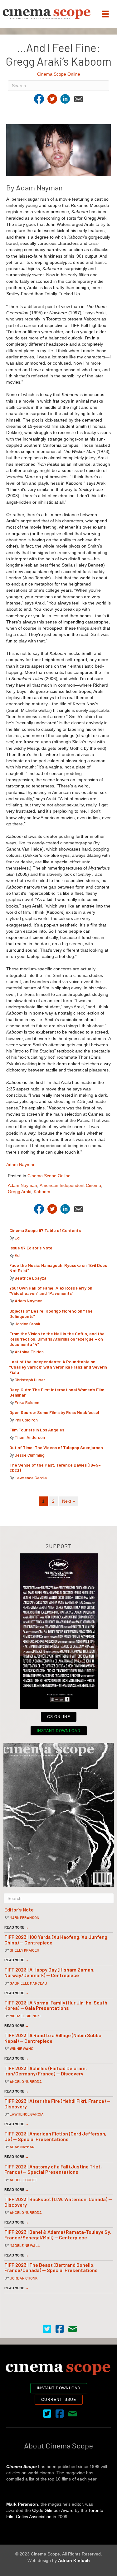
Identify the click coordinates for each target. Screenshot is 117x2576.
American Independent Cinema (70, 1185)
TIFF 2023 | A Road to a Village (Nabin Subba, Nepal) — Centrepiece (54, 2038)
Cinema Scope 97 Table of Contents (45, 1230)
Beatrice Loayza (31, 1278)
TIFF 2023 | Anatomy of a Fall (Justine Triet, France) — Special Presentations (53, 2169)
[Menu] (105, 14)
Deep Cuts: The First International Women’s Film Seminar (57, 1392)
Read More (17, 1927)
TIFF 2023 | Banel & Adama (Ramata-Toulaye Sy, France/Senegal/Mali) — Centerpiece (58, 2235)
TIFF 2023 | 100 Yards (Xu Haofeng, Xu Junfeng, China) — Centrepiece (56, 1940)
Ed (17, 1238)
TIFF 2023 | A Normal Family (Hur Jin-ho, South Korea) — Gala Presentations (56, 2005)
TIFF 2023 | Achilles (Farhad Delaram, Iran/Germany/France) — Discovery (46, 2071)
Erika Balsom (27, 1402)
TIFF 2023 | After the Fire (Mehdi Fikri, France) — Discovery (57, 2104)
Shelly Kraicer (24, 1950)
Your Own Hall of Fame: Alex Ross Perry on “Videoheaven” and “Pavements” (51, 1290)
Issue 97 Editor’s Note (31, 1248)
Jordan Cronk (27, 1324)
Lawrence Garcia (31, 1478)
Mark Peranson (24, 1917)
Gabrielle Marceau (28, 1983)
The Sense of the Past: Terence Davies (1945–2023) (55, 1468)
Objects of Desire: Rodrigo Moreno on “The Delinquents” (51, 1314)
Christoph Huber (30, 1380)
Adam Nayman (21, 1164)
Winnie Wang (22, 2048)
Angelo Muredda (26, 2081)
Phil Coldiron (26, 1420)
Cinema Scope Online (59, 74)
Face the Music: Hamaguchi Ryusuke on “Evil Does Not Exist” (58, 1268)
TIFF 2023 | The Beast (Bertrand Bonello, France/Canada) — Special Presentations (51, 2268)
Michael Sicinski (25, 2016)
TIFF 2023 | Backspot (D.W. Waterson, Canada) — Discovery (58, 2202)
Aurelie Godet (23, 2180)
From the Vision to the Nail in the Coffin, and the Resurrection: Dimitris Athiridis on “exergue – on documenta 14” (57, 1339)
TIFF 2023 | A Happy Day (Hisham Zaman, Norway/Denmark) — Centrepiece (49, 1972)
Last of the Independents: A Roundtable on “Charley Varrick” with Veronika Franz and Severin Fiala (58, 1367)
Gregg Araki (19, 1192)
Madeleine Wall (25, 2245)
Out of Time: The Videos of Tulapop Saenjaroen (56, 1447)
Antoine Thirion (29, 1352)
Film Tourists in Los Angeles (37, 1430)
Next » (68, 1501)
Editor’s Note (19, 1909)
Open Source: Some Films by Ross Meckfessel (54, 1412)
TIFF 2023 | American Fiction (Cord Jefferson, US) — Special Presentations (55, 2136)
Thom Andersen (30, 1437)
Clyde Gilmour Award (53, 2510)
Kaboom (42, 1192)
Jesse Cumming (30, 1455)
